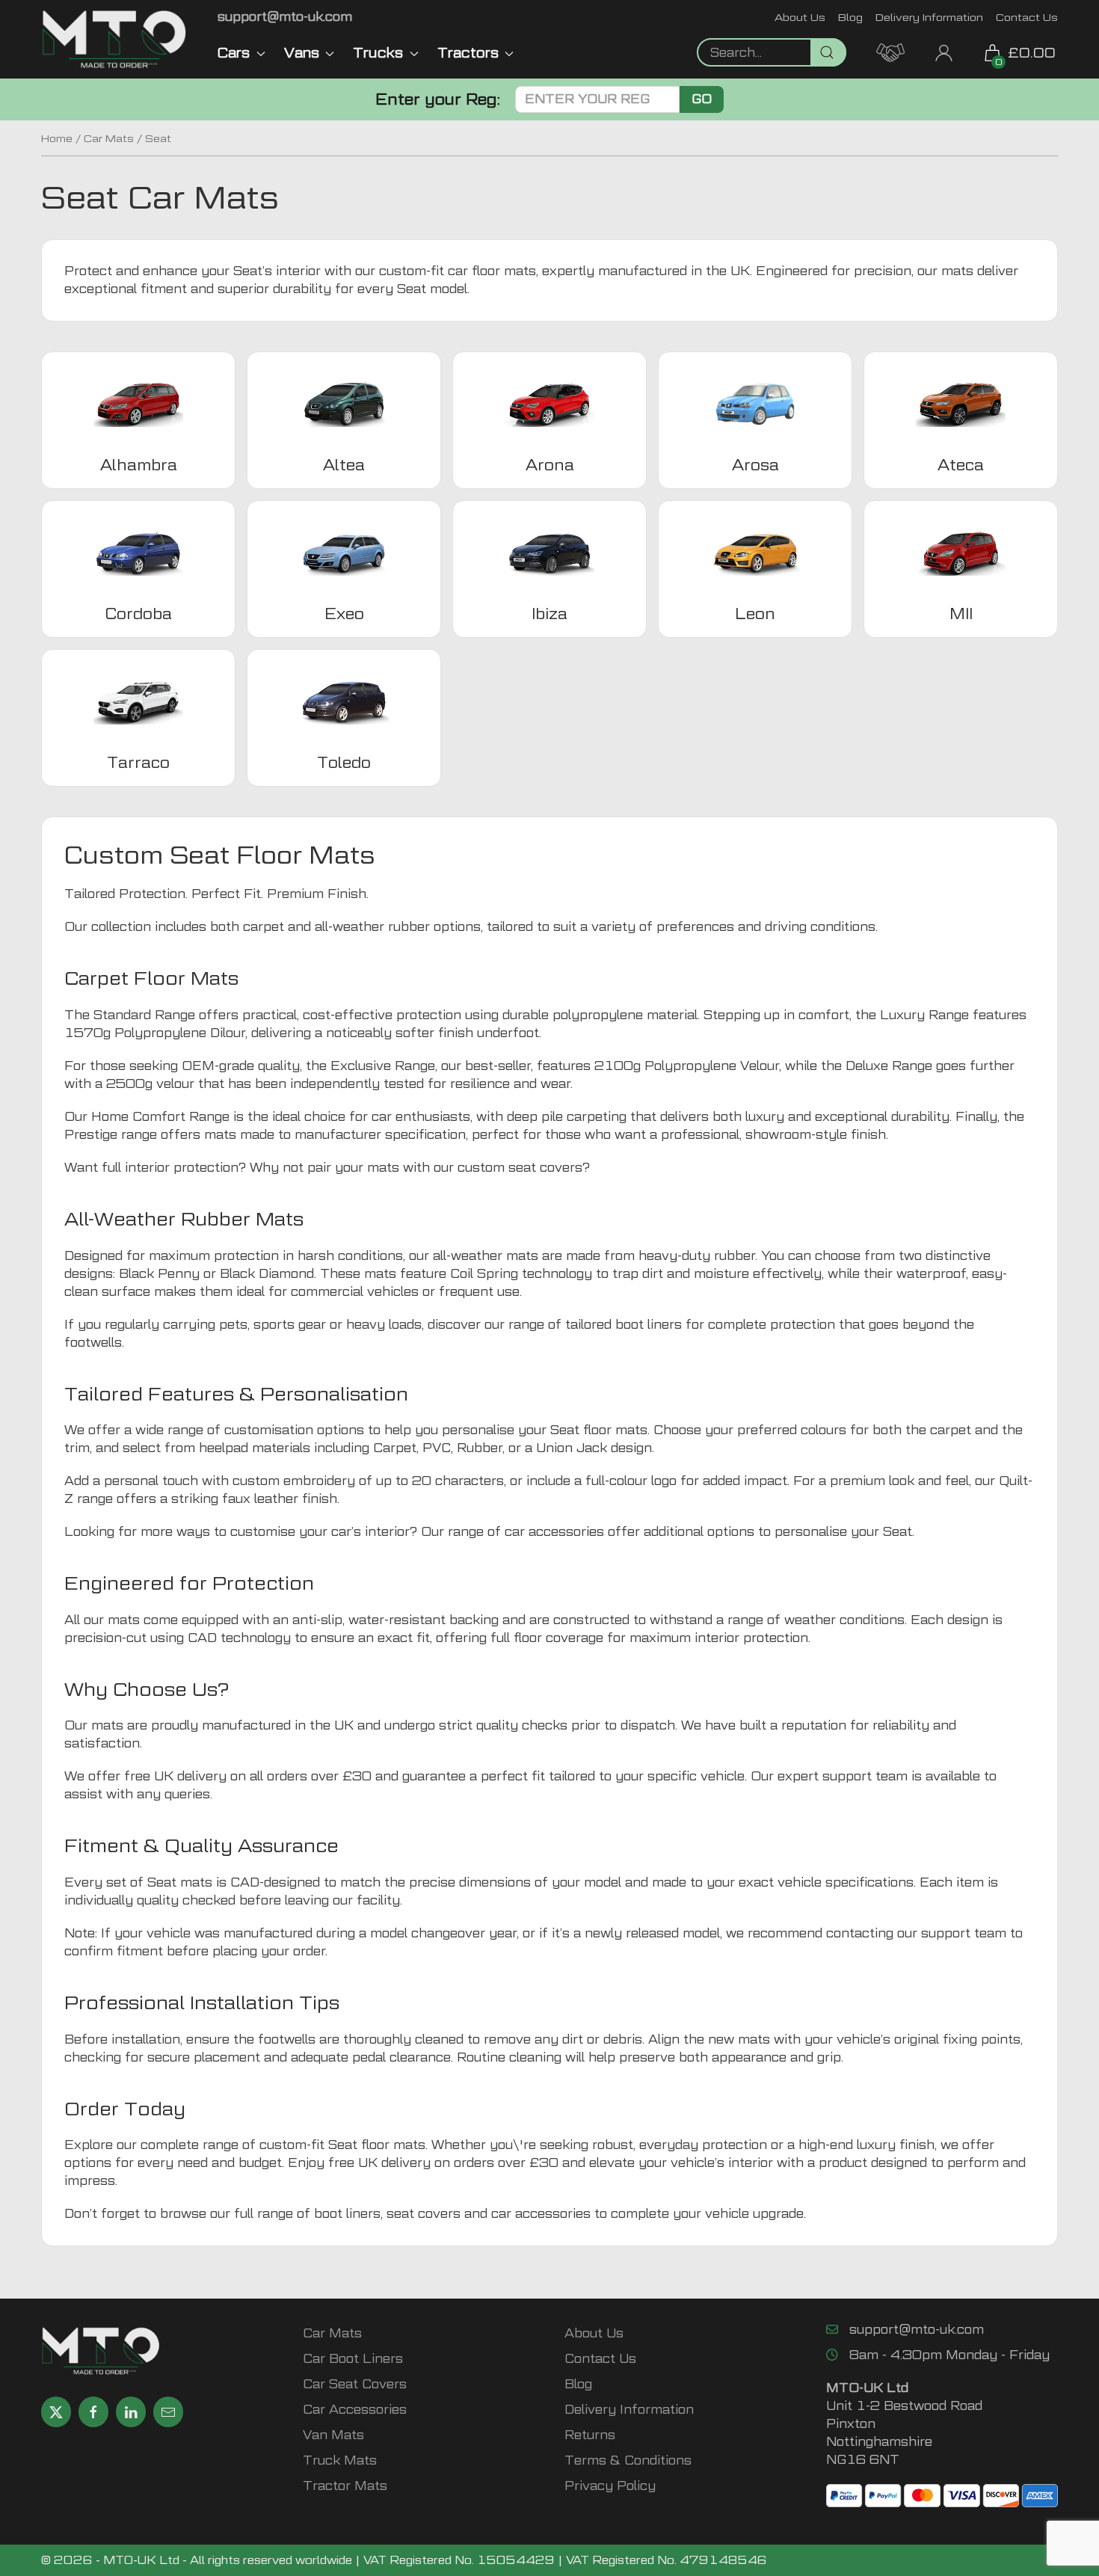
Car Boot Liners (353, 2359)
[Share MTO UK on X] (56, 2412)
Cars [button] (234, 53)
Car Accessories (355, 2410)
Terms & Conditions (628, 2460)
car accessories (554, 1532)
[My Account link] (944, 51)
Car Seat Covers (355, 2384)
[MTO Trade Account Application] (890, 51)
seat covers (424, 2214)
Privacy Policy (610, 2486)
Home (57, 138)
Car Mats (109, 138)
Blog (850, 17)
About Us (800, 17)
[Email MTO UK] (168, 2412)
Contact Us (1027, 17)
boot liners (347, 2214)
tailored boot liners (624, 1325)
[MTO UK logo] (114, 39)
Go (702, 99)
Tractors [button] (468, 53)
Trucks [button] (378, 53)
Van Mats (333, 2435)
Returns (590, 2435)
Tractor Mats (345, 2486)
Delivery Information (929, 17)
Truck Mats (340, 2460)
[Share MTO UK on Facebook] (93, 2412)
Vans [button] (302, 53)
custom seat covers (520, 1168)
